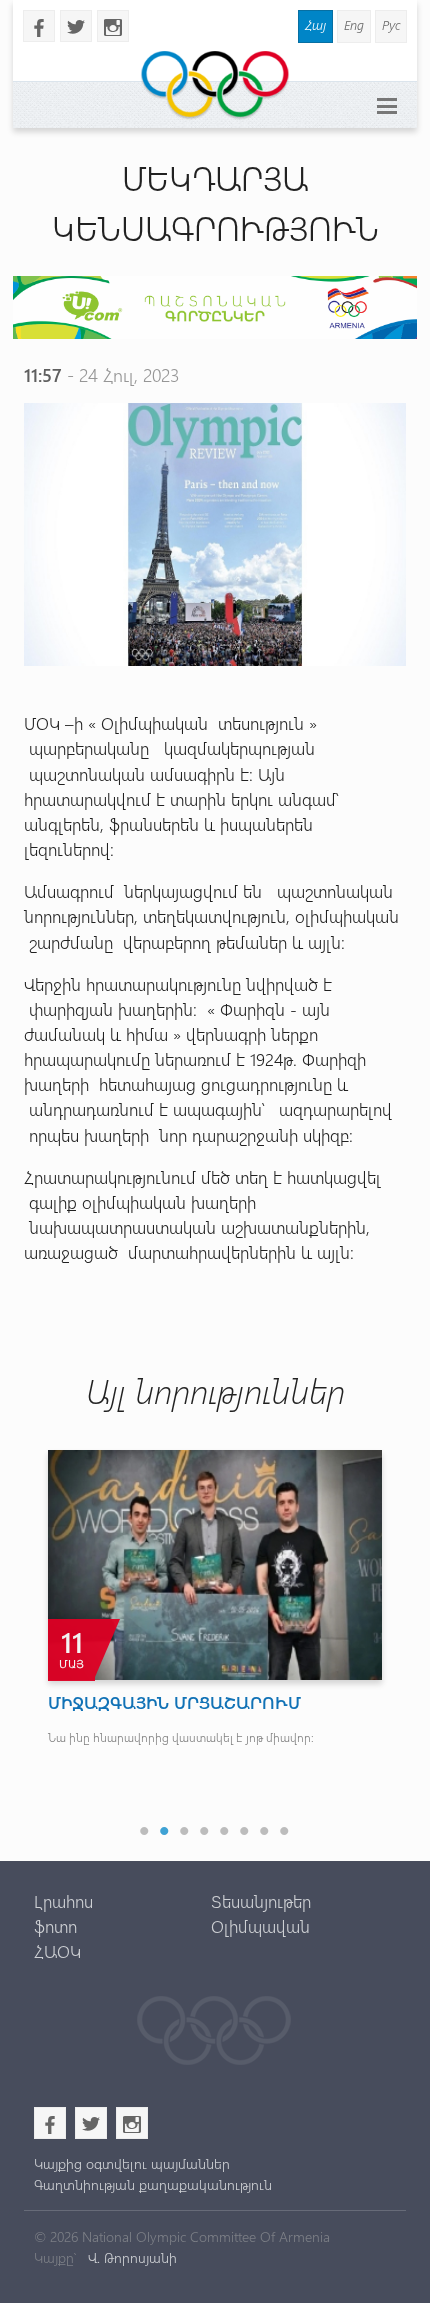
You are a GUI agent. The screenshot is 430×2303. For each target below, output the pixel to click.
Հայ (315, 24)
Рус (391, 24)
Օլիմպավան (260, 1926)
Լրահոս (63, 1901)
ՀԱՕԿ (57, 1951)
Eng (354, 24)
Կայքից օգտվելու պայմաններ (132, 2163)
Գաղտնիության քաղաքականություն (153, 2184)
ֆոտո (55, 1926)
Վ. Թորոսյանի (130, 2257)
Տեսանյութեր (261, 1901)
